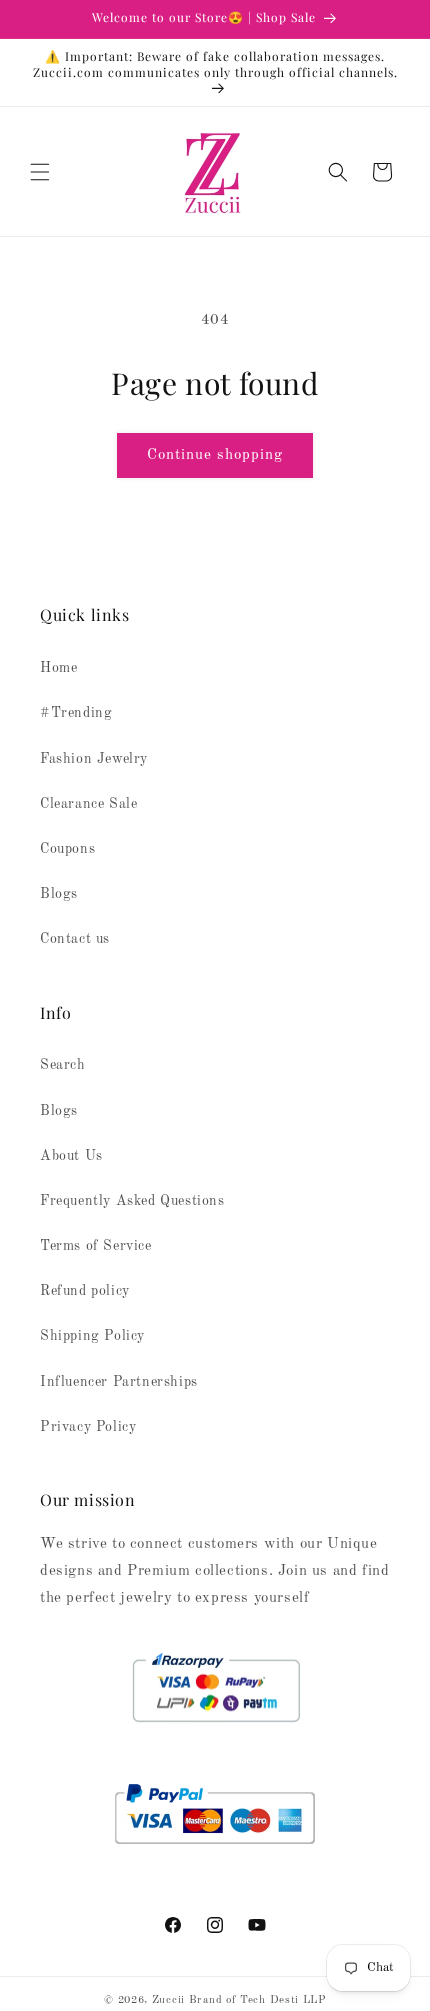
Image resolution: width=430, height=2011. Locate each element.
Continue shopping (215, 455)
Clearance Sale (88, 804)
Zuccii (168, 2000)
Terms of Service (96, 1246)
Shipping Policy (92, 1336)
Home (58, 668)
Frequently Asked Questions (132, 1201)
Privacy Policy (88, 1427)
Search (63, 1065)
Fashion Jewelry (94, 759)
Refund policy (85, 1291)
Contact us (75, 939)
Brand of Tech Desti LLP (257, 2000)
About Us (71, 1156)
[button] (40, 172)
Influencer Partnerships (119, 1382)
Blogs (59, 894)
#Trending (76, 713)
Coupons (67, 849)
